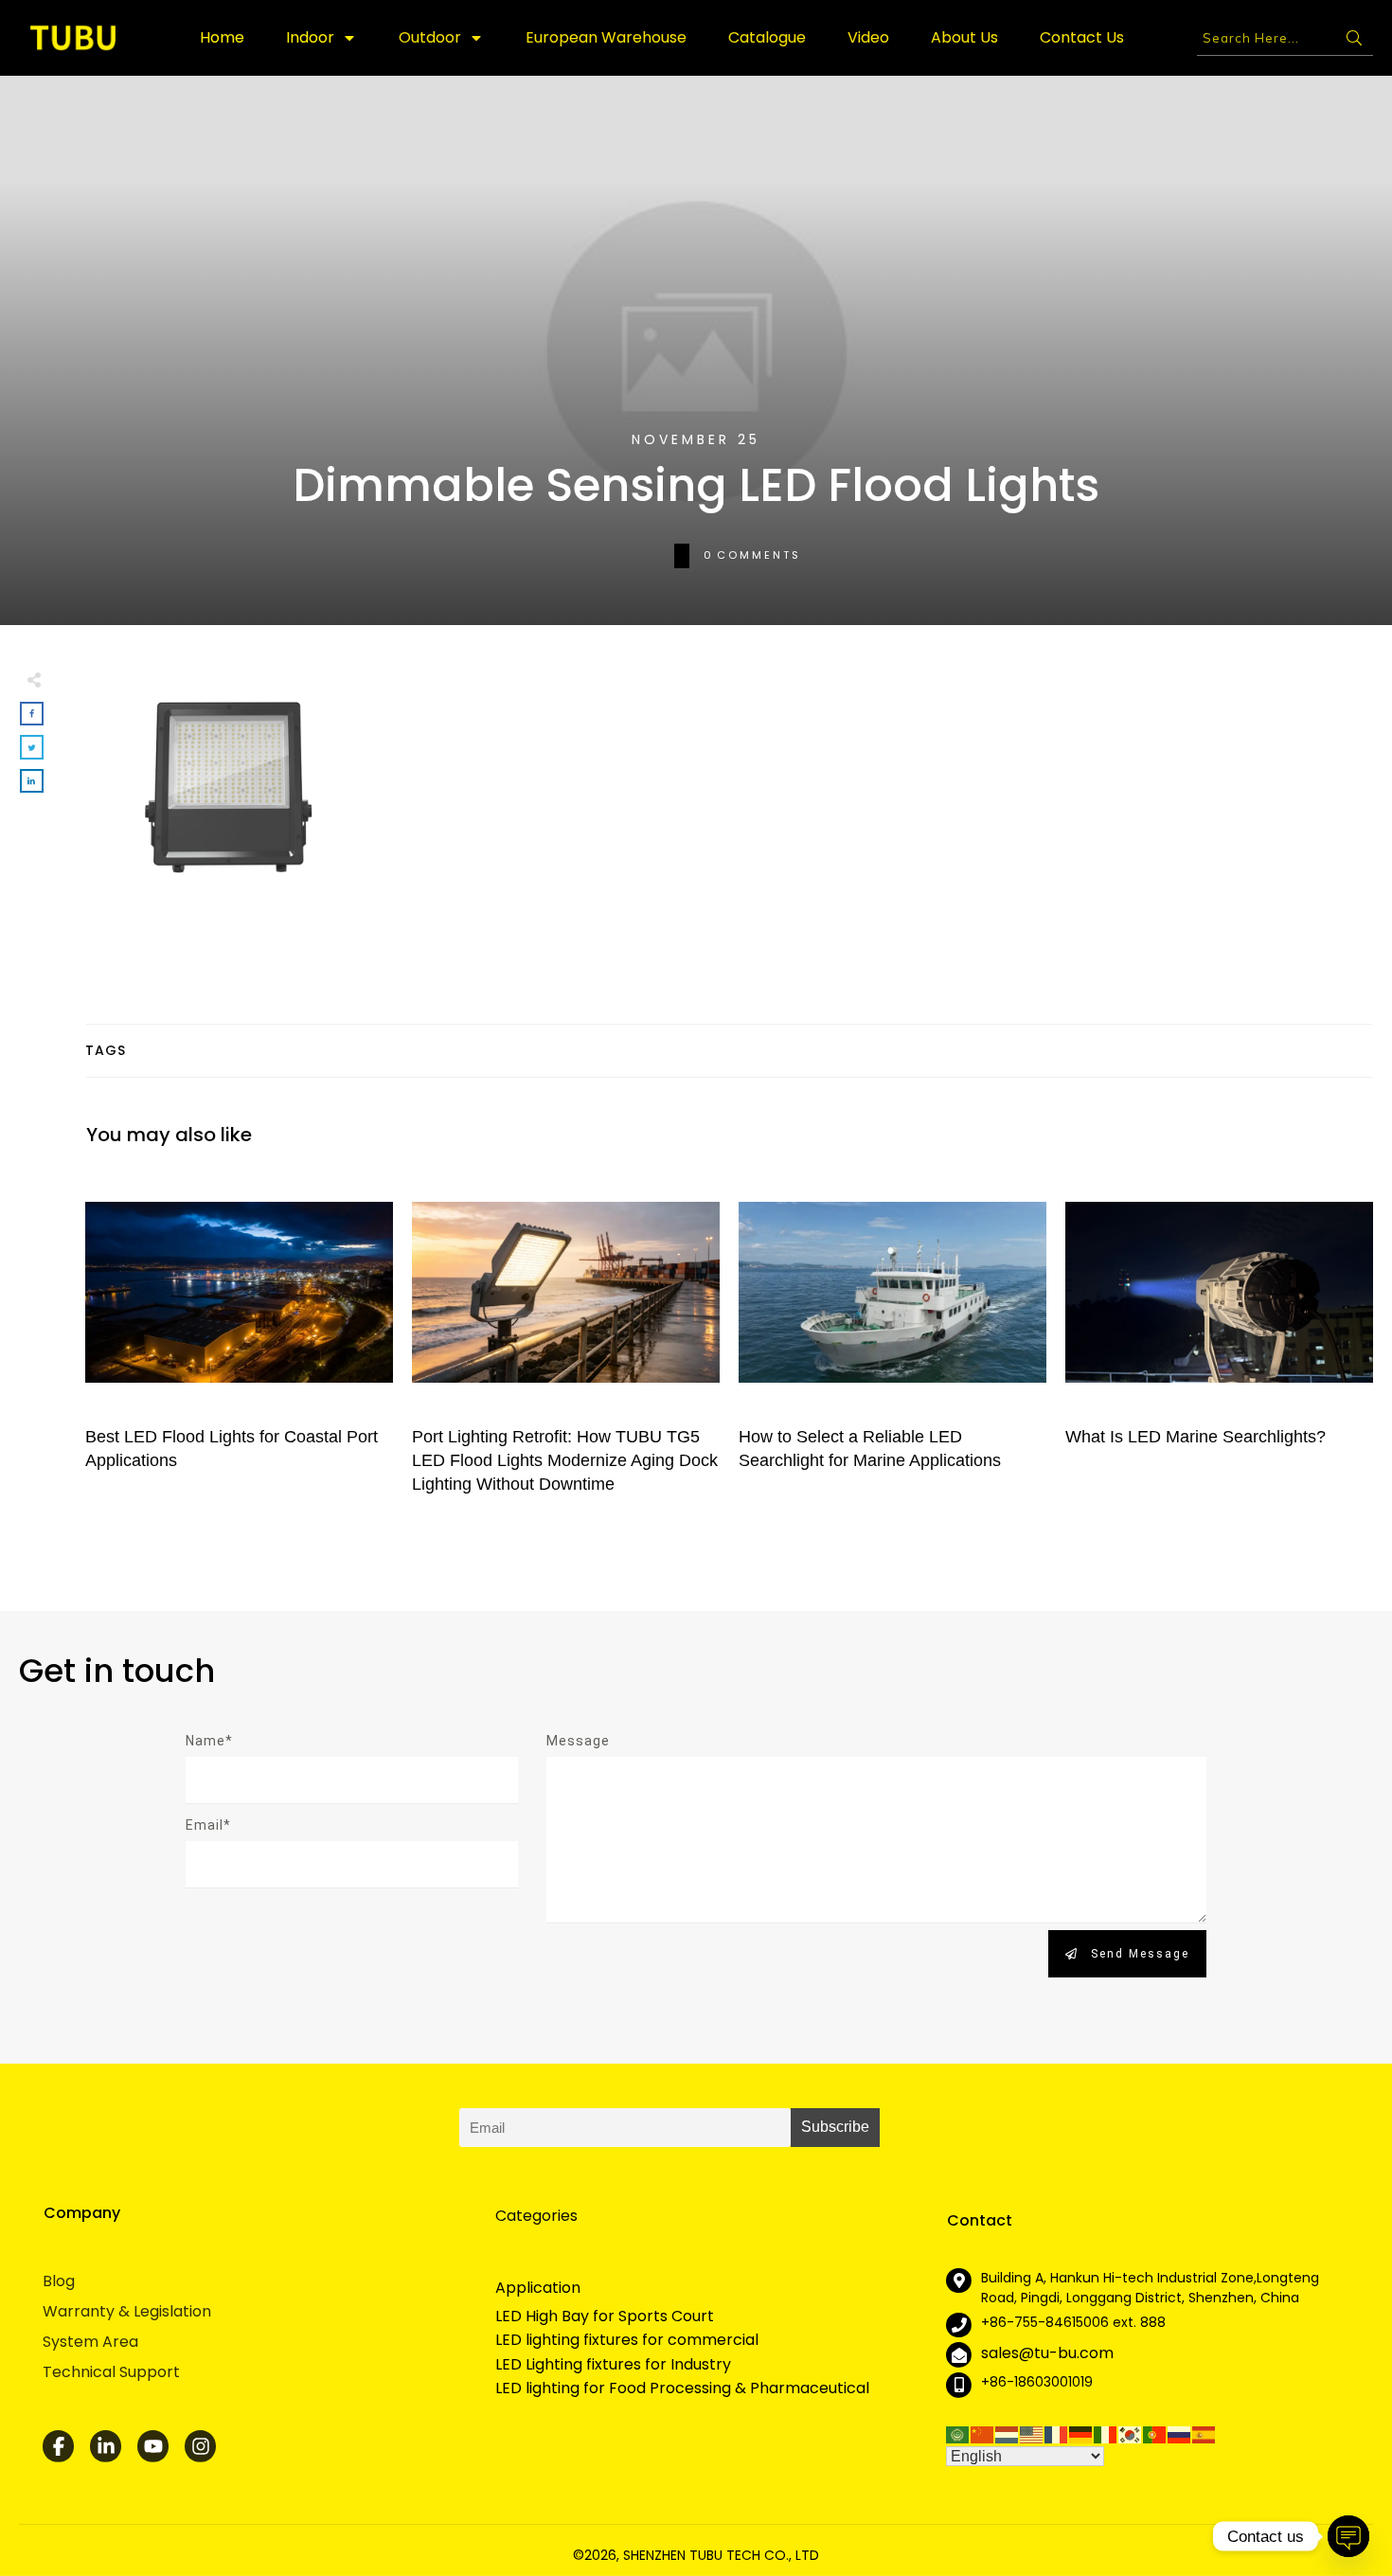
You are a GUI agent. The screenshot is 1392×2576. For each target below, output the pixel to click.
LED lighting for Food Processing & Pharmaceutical (682, 2388)
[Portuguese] (1155, 2433)
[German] (1081, 2433)
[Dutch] (1008, 2433)
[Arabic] (958, 2433)
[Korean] (1131, 2433)
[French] (1057, 2433)
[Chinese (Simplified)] (983, 2433)
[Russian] (1180, 2433)
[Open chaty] (1348, 2536)
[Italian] (1106, 2433)
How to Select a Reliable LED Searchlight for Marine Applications (892, 1342)
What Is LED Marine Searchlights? (1219, 1342)
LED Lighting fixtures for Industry (613, 2365)
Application (538, 2288)
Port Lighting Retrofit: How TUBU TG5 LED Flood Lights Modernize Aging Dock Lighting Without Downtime (566, 1342)
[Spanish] (1205, 2433)
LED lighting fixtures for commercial (627, 2340)
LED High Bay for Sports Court (605, 2317)
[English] (1032, 2433)
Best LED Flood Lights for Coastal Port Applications (239, 1342)
